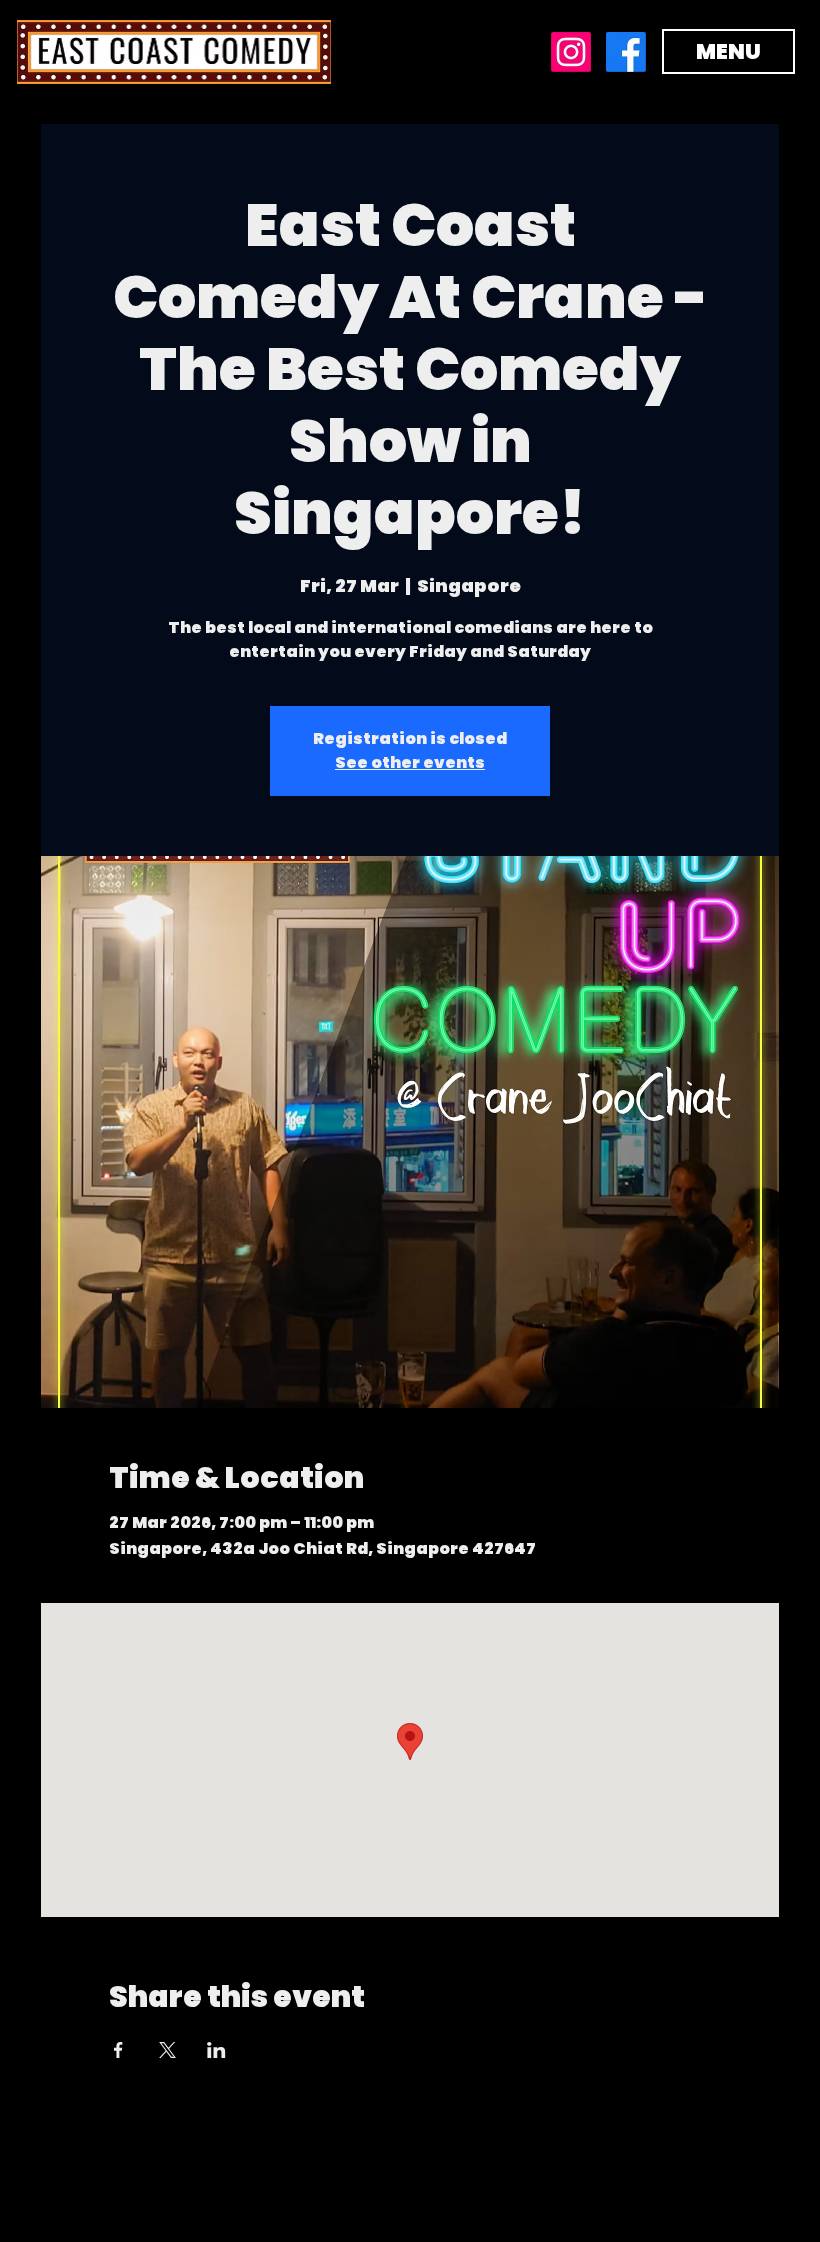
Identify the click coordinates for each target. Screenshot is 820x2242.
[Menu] (410, 52)
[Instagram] (571, 52)
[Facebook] (626, 52)
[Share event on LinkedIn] (216, 2050)
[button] (728, 51)
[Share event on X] (167, 2050)
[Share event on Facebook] (118, 2050)
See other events (410, 762)
